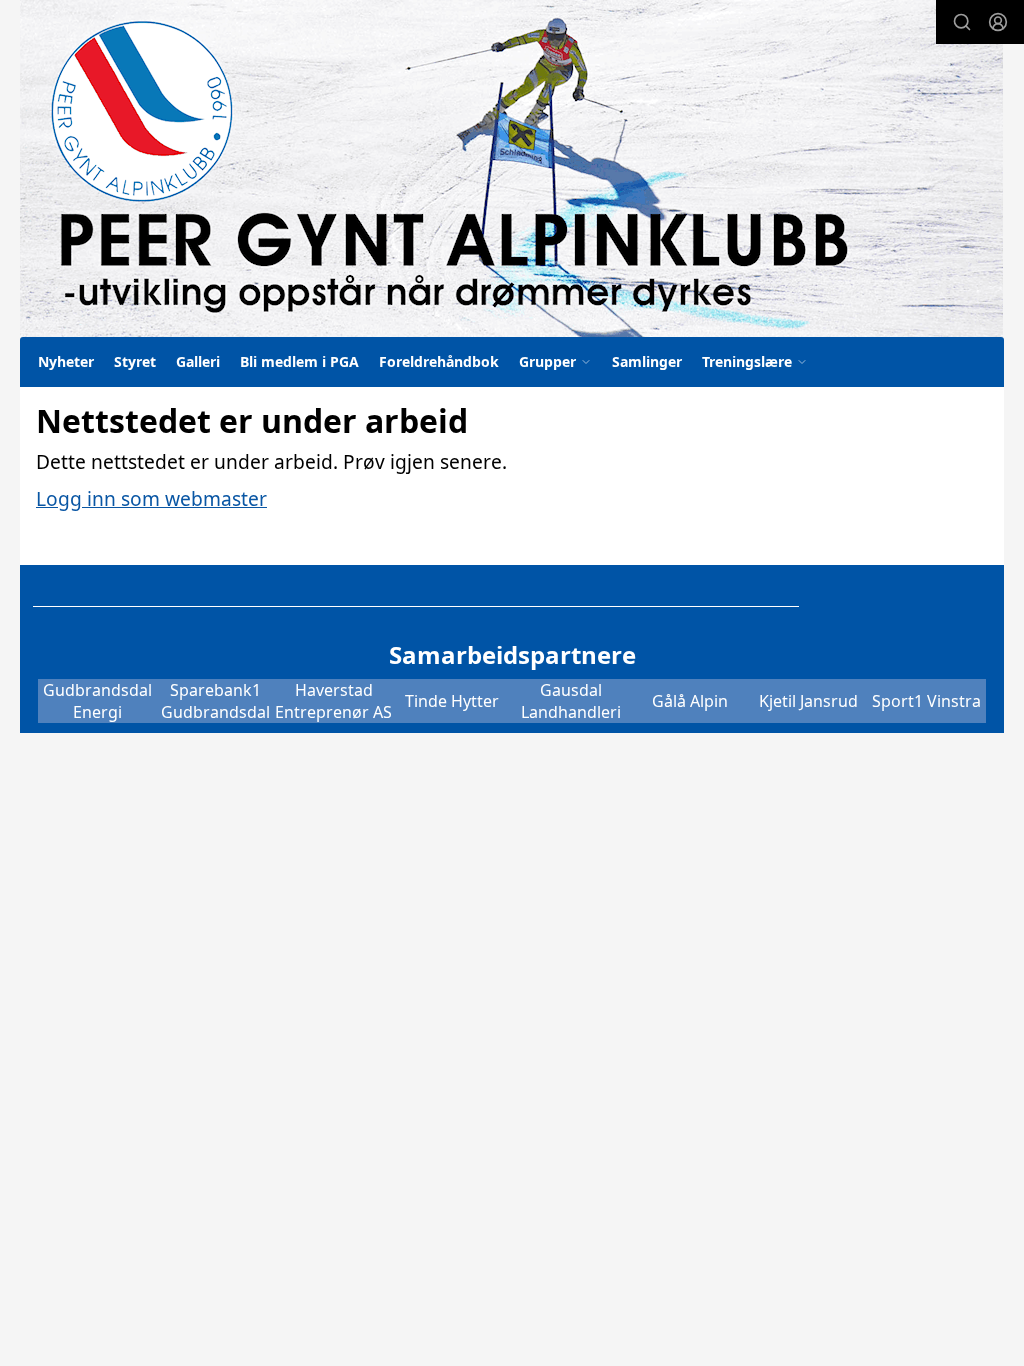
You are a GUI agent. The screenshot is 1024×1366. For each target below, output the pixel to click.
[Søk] (962, 22)
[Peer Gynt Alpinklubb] (511, 168)
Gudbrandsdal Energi (97, 701)
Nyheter (66, 361)
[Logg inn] (998, 22)
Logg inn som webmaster (151, 498)
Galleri (198, 361)
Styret (135, 361)
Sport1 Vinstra (926, 701)
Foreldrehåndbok (439, 361)
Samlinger (647, 361)
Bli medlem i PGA (299, 361)
